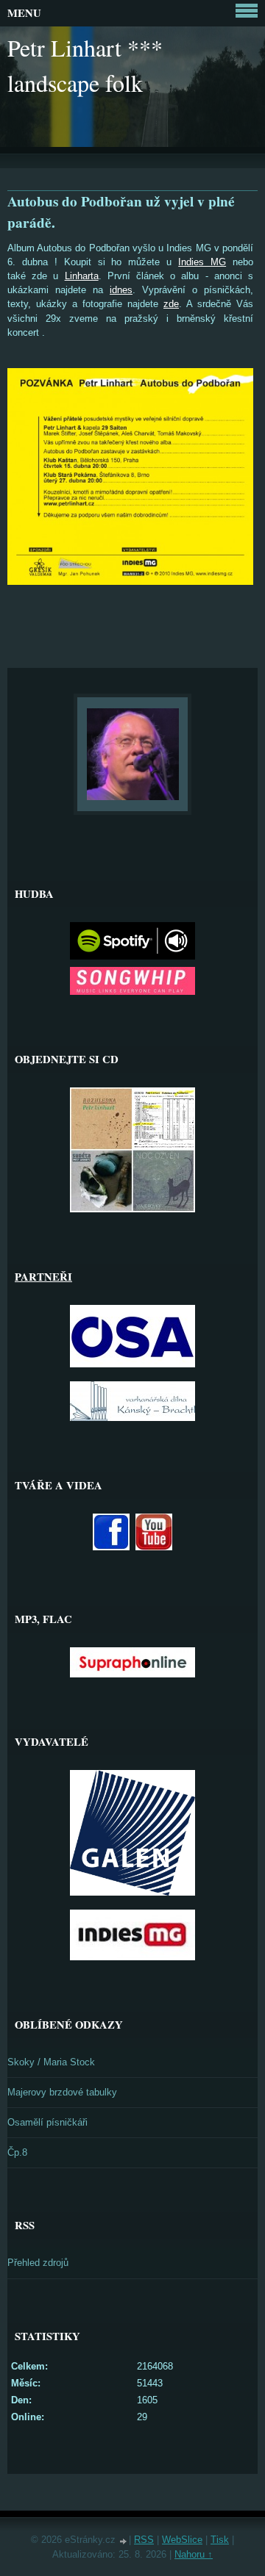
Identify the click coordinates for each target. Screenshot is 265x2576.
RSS (144, 2540)
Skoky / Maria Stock (51, 2062)
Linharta (82, 276)
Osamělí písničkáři (47, 2122)
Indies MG (202, 262)
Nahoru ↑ (194, 2554)
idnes (121, 290)
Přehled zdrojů (38, 2263)
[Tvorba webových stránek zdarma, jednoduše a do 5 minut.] (124, 2541)
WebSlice (182, 2540)
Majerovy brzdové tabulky (62, 2092)
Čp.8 (17, 2152)
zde (171, 304)
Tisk (220, 2540)
